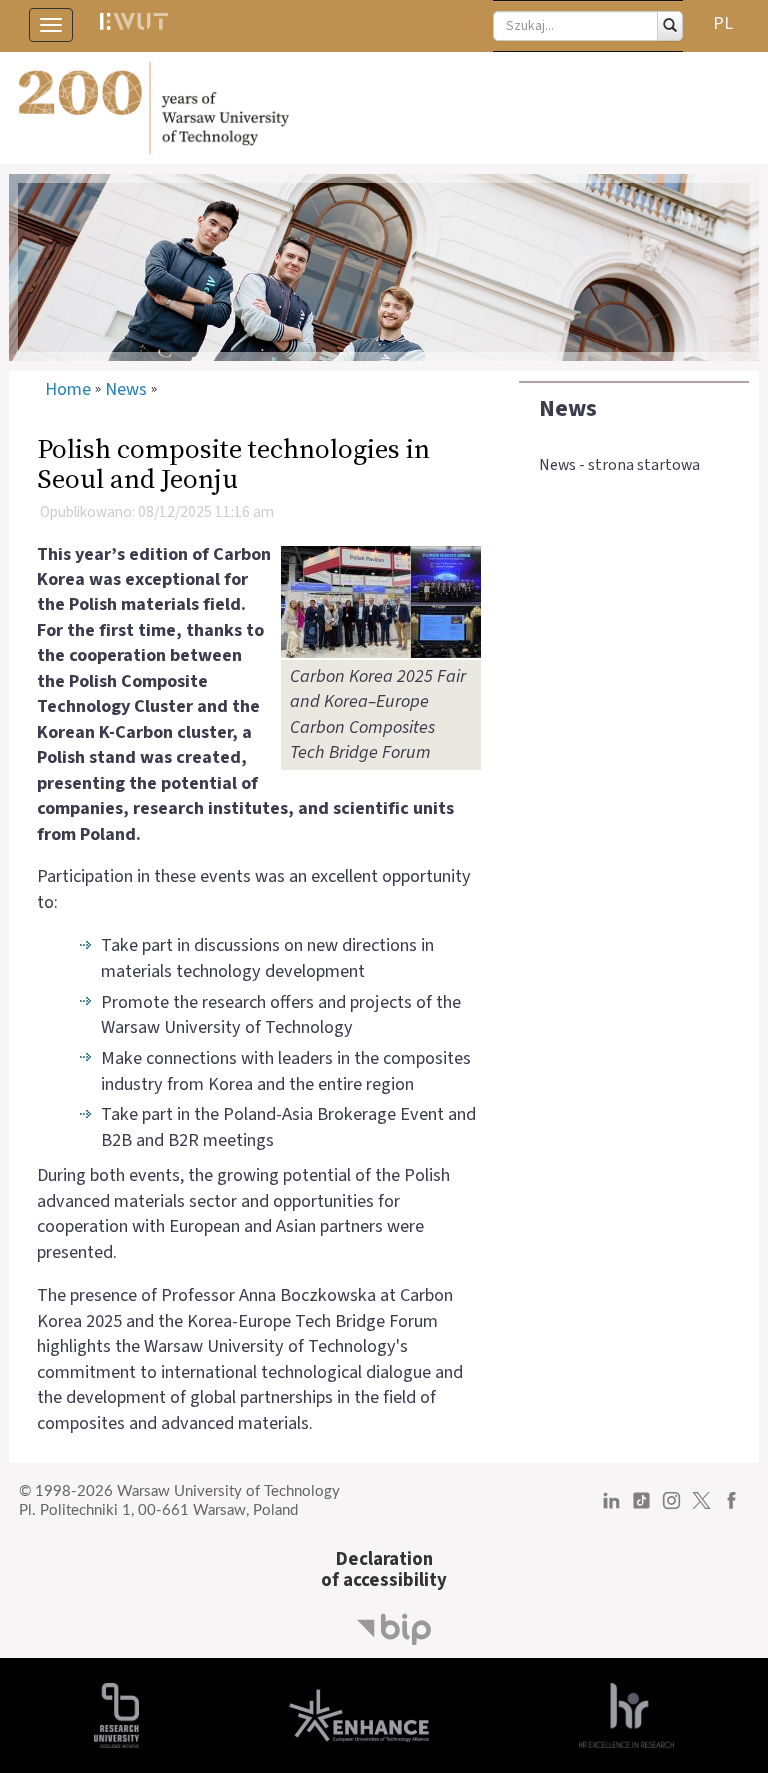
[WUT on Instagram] (671, 1508)
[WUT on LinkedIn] (611, 1508)
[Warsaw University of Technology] (384, 108)
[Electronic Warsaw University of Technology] (132, 24)
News (568, 409)
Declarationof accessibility (384, 1569)
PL (723, 23)
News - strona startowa (619, 465)
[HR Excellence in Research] (626, 1715)
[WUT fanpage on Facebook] (731, 1508)
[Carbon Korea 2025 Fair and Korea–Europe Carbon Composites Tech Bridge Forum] (381, 601)
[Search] (670, 26)
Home (68, 390)
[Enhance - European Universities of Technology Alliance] (359, 1715)
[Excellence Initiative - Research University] (116, 1715)
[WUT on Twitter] (701, 1508)
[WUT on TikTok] (641, 1508)
